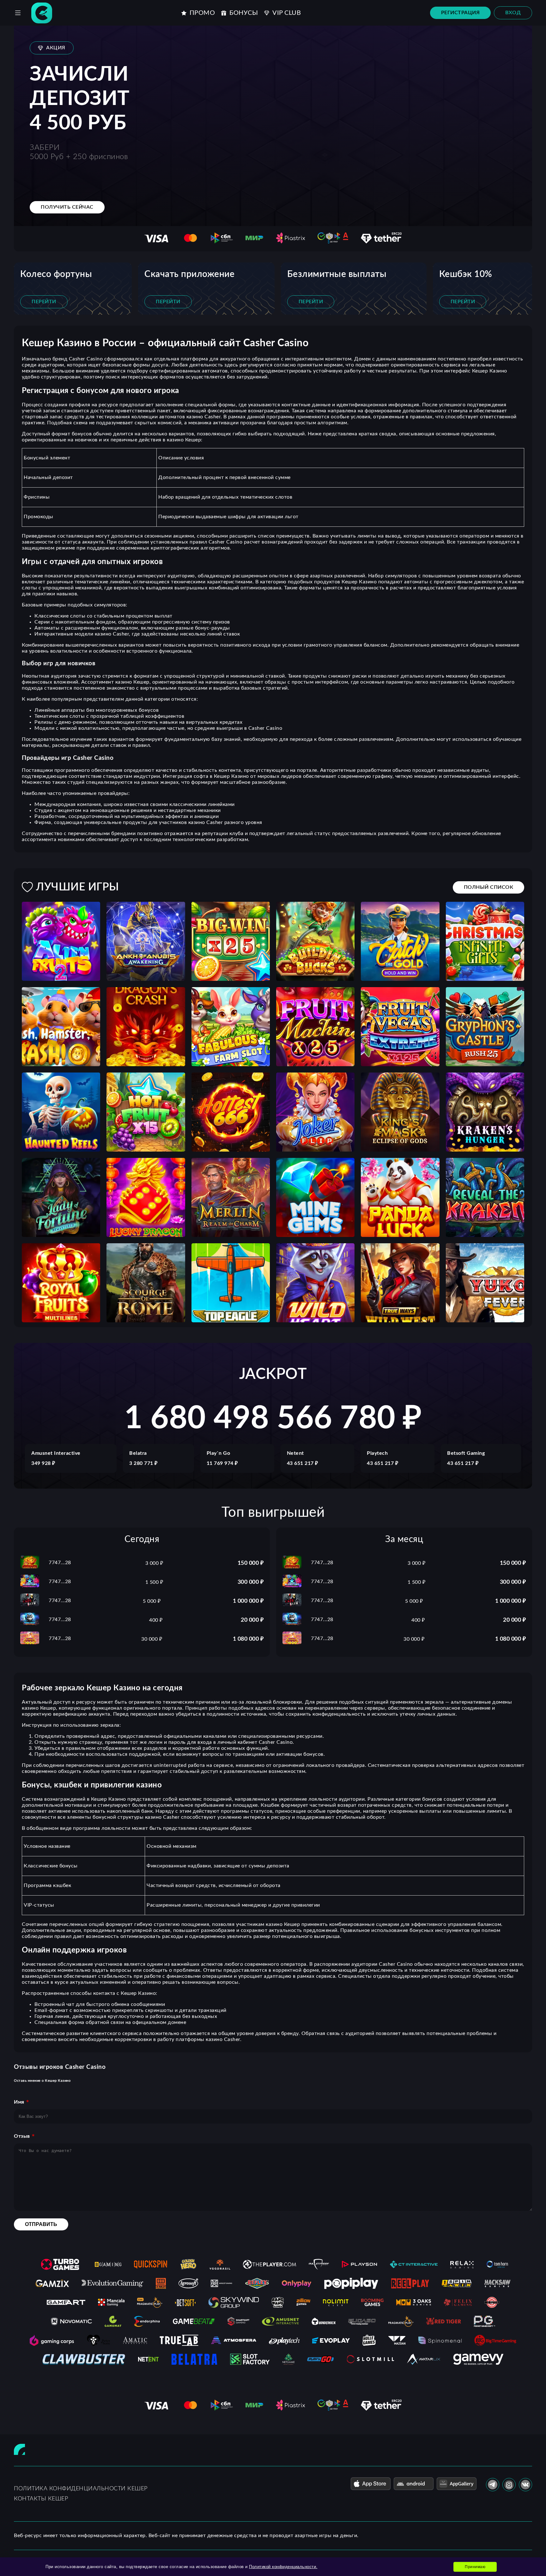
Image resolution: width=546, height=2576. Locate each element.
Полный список (489, 887)
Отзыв (22, 2136)
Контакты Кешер (41, 2499)
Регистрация (461, 13)
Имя (19, 2102)
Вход (513, 13)
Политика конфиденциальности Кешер (81, 2489)
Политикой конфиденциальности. (283, 2567)
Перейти (44, 302)
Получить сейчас (67, 207)
